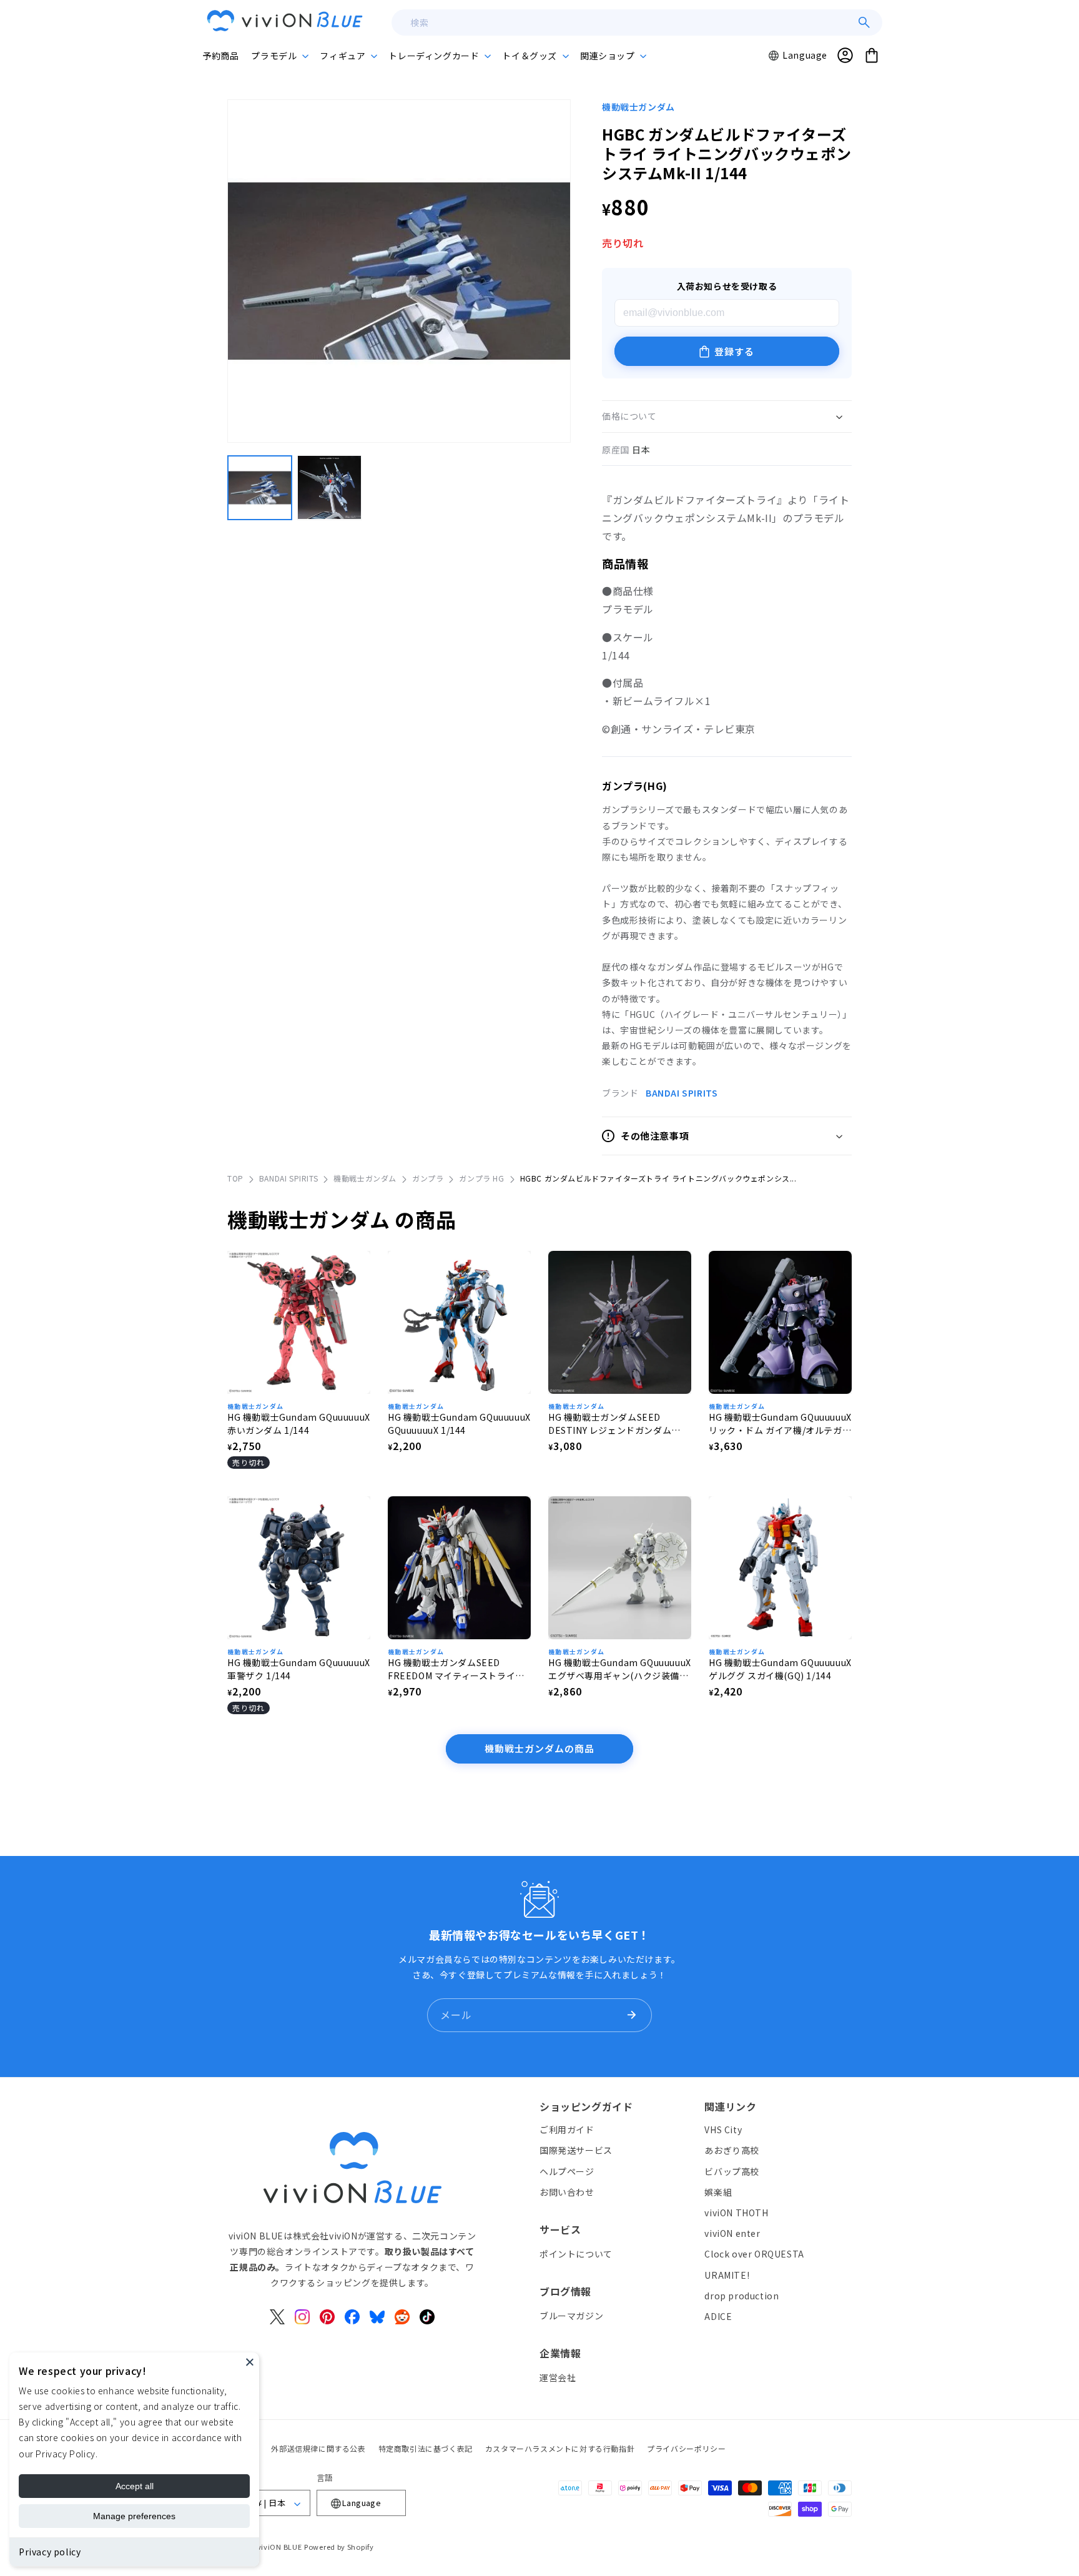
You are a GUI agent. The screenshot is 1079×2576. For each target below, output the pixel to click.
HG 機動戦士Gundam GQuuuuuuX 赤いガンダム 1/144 (299, 1424)
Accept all (135, 2486)
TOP (235, 1178)
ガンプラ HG (481, 1178)
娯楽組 (718, 2191)
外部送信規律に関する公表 (318, 2448)
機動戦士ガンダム (638, 107)
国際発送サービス (576, 2150)
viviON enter (732, 2233)
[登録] (631, 2015)
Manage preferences (134, 2516)
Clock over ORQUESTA (754, 2254)
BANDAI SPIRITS (682, 1093)
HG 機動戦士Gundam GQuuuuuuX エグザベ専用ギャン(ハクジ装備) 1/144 (620, 1669)
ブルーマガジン (571, 2315)
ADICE (718, 2316)
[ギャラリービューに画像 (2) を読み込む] (330, 488)
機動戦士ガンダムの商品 (539, 1748)
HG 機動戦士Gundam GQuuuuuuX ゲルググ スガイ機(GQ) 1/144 (780, 1669)
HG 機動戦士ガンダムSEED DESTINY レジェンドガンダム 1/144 (610, 1424)
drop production (742, 2295)
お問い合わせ (567, 2191)
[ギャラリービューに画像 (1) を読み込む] (260, 488)
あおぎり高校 (732, 2150)
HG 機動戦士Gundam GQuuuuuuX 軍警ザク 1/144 (299, 1669)
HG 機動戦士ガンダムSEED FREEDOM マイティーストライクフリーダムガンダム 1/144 (456, 1669)
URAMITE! (727, 2274)
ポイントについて (576, 2253)
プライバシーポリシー (686, 2448)
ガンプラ (428, 1178)
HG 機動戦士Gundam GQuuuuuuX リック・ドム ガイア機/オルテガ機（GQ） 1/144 (780, 1424)
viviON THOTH (736, 2212)
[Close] (250, 2362)
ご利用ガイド (567, 2129)
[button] (279, 56)
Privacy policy (50, 2552)
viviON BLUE (280, 2547)
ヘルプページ (567, 2171)
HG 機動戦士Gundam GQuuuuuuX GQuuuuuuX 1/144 (459, 1424)
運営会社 (558, 2377)
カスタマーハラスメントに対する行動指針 (560, 2448)
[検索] (864, 22)
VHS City (723, 2129)
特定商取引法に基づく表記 (426, 2448)
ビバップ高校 (732, 2171)
